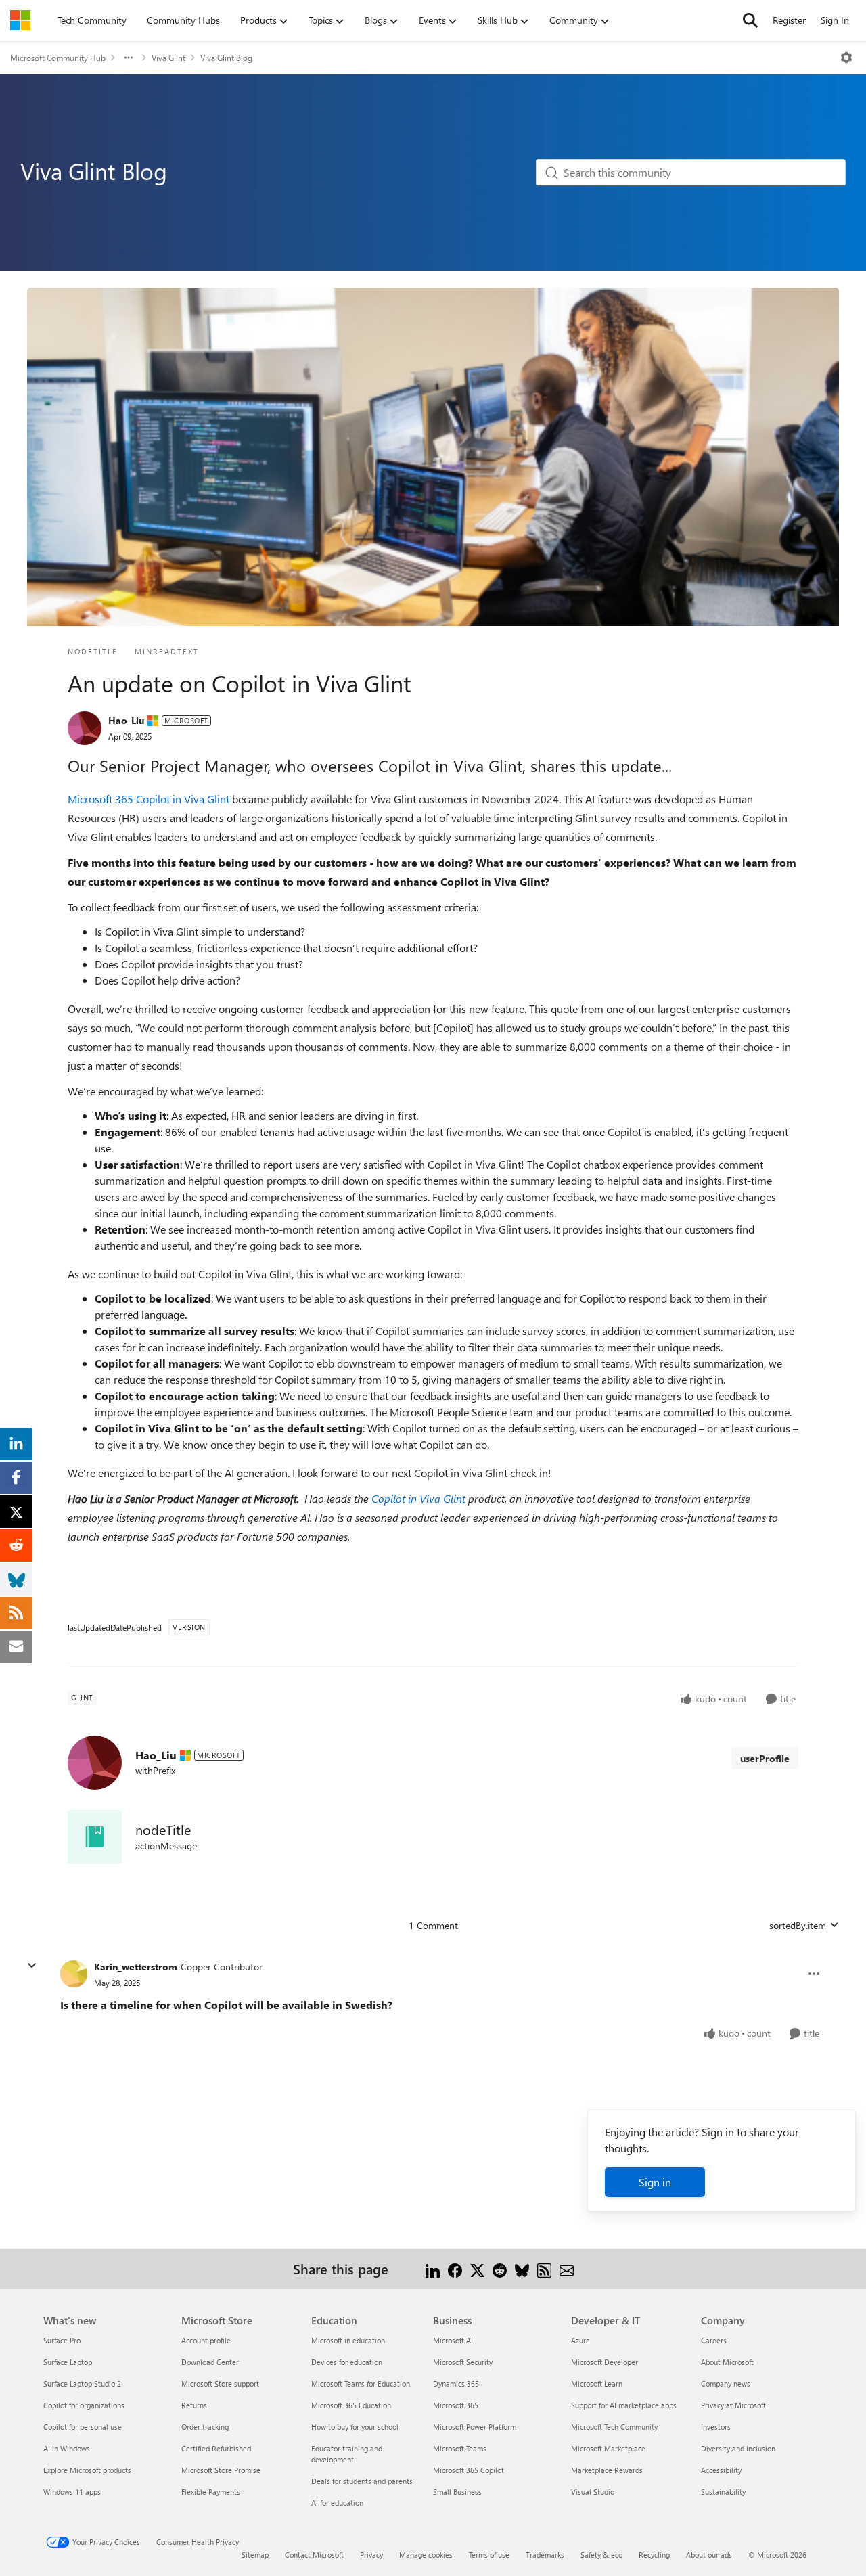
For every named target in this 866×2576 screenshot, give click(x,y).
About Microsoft (727, 2362)
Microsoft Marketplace (608, 2448)
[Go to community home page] (20, 20)
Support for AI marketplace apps (624, 2405)
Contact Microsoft (314, 2555)
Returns (194, 2405)
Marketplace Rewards (607, 2470)
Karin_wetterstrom (136, 1967)
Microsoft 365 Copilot (469, 2470)
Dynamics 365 (456, 2383)
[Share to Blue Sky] (522, 2268)
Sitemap (255, 2555)
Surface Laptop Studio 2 (82, 2383)
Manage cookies (426, 2555)
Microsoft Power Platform (475, 2427)
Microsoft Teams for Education (361, 2383)
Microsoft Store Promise (221, 2470)
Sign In (835, 20)
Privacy (371, 2555)
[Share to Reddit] (500, 2268)
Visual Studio (593, 2492)
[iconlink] (95, 1837)
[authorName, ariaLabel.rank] (85, 728)
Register (789, 20)
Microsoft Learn (597, 2383)
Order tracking (205, 2427)
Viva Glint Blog (226, 58)
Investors (716, 2427)
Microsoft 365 (456, 2405)
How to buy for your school (355, 2427)
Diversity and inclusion (738, 2448)
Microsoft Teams (460, 2448)
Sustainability (723, 2492)
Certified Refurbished (216, 2448)
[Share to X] (477, 2268)
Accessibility (721, 2470)
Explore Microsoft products (87, 2470)
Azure (580, 2340)
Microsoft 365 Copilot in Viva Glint (149, 799)
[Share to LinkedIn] (433, 2268)
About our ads (709, 2555)
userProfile (765, 1758)
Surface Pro (62, 2340)
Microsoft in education (348, 2340)
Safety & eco (601, 2555)
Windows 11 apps (72, 2492)
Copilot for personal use (83, 2427)
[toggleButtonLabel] (846, 58)
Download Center (210, 2362)
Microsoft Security (463, 2362)
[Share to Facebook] (455, 2268)
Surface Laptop (68, 2362)
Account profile (206, 2340)
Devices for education (347, 2362)
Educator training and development (347, 2454)
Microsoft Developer (605, 2362)
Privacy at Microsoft (733, 2405)
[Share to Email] (567, 2268)
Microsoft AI (453, 2340)
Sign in (655, 2182)
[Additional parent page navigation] (129, 58)
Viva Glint (168, 58)
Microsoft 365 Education (351, 2405)
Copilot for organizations (84, 2405)
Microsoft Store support (220, 2383)
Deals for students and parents (362, 2481)
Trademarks (545, 2555)
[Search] (750, 20)
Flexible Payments (211, 2492)
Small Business (457, 2492)
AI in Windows (67, 2448)
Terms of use (489, 2555)
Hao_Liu (126, 720)
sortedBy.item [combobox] (798, 1925)
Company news (726, 2383)
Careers (714, 2340)
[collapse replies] (32, 1966)
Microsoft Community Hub (58, 58)
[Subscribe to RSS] (544, 2268)
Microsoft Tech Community (614, 2427)
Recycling (654, 2555)
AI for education (337, 2503)
